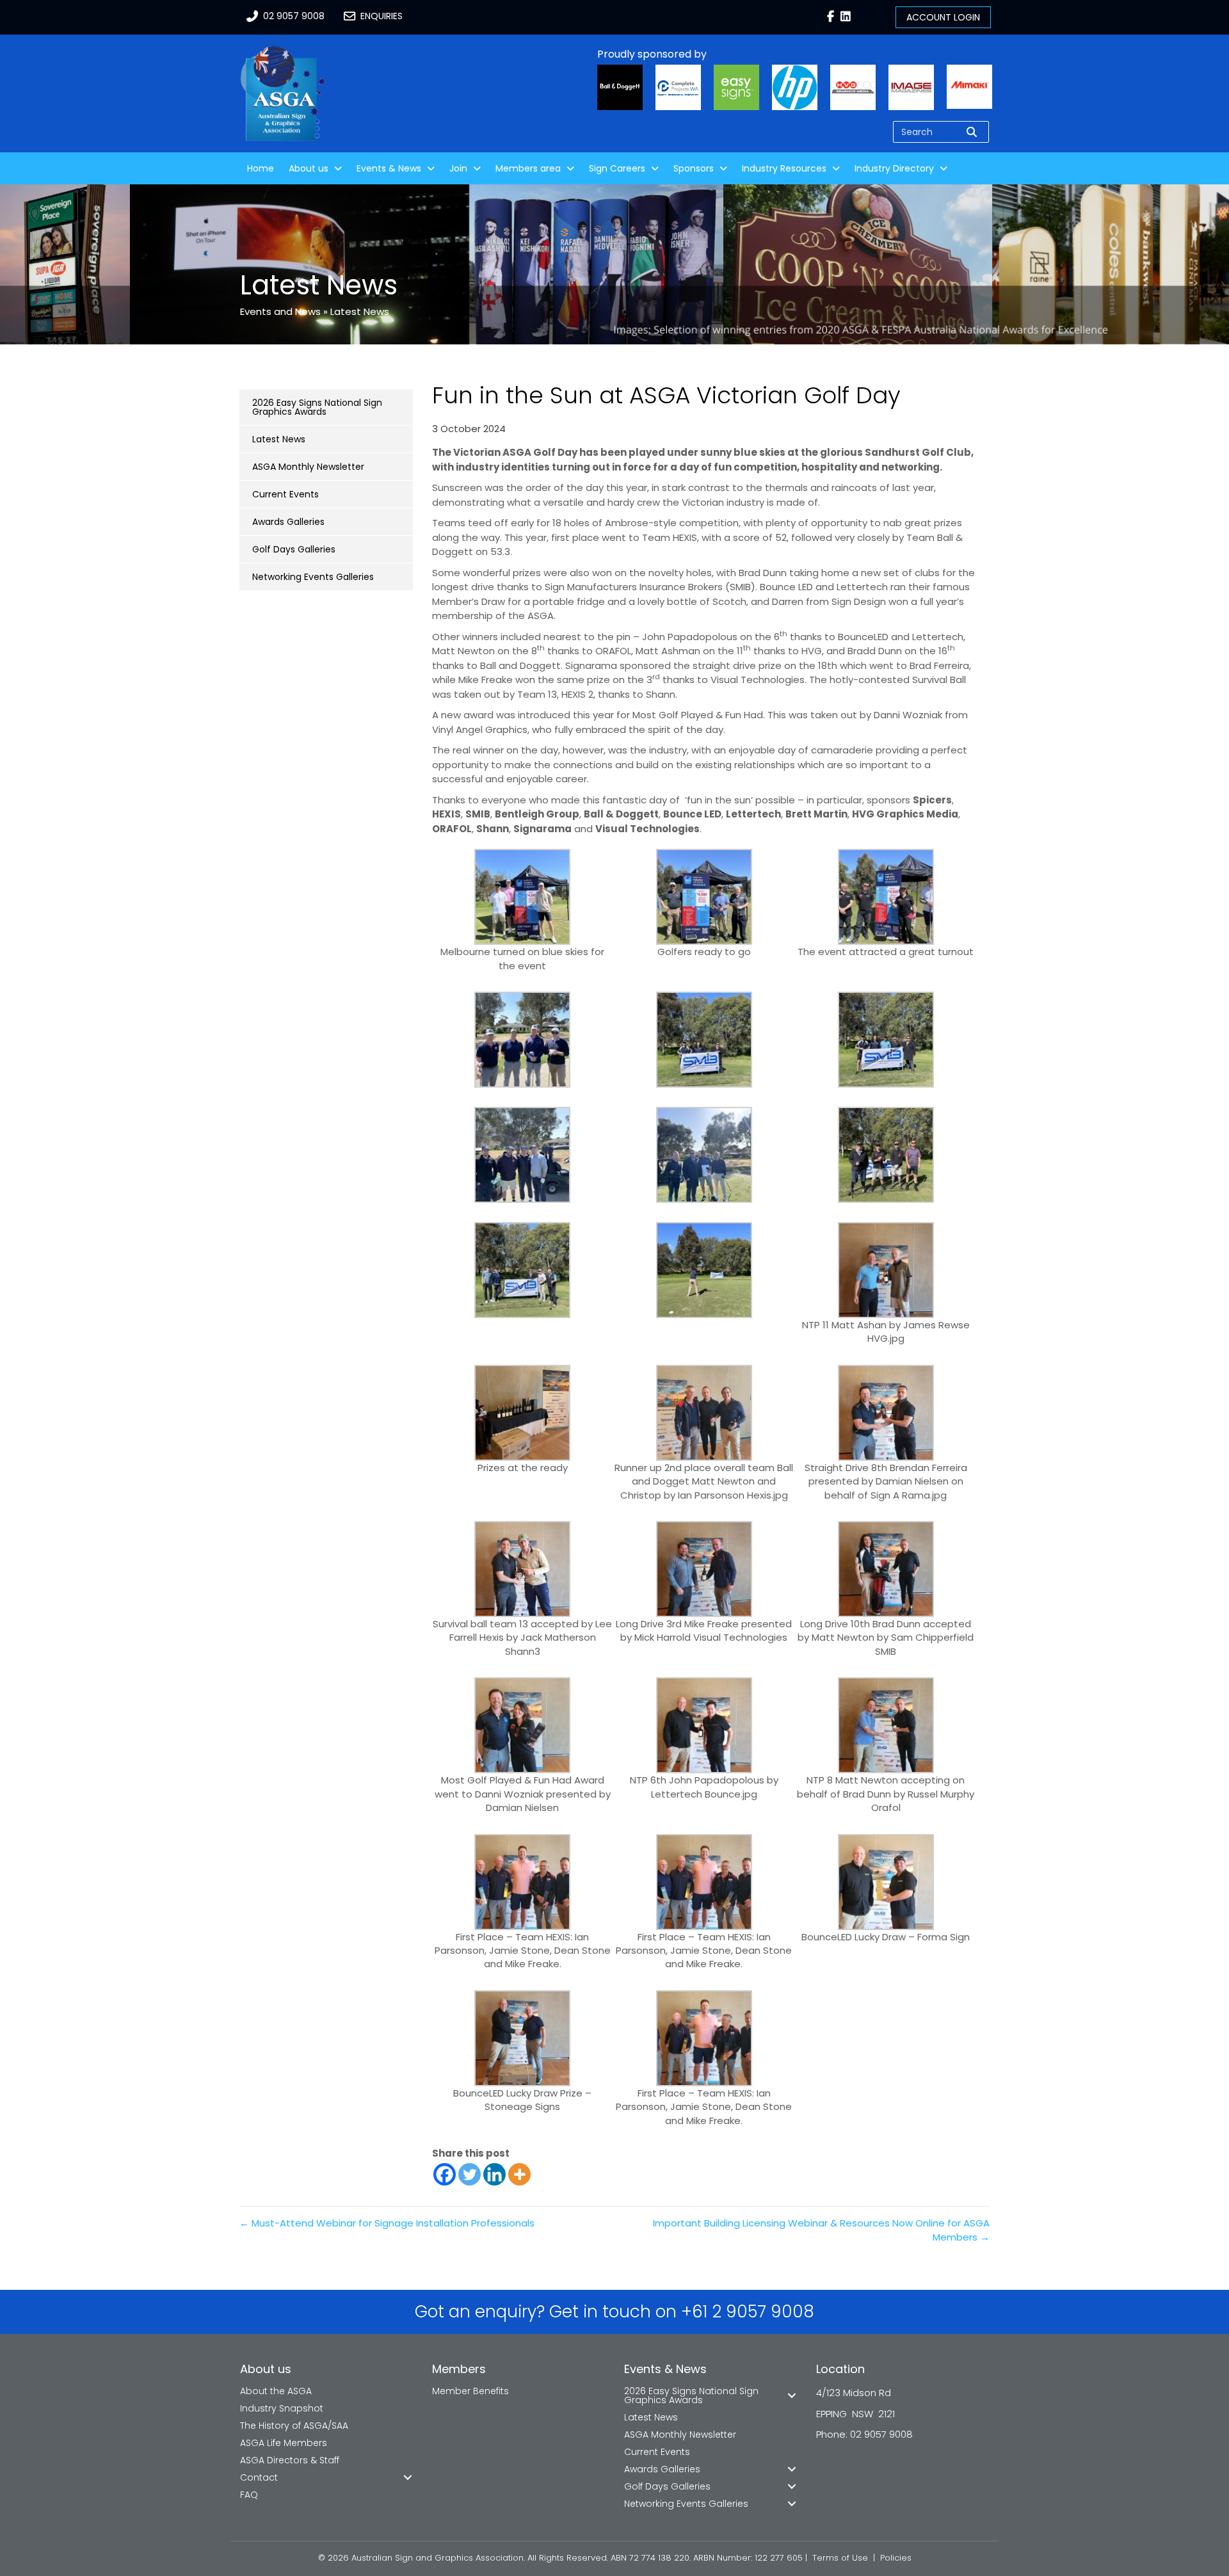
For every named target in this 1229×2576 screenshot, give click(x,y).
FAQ (249, 2495)
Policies (896, 2558)
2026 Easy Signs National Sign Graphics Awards (317, 407)
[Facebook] (445, 2174)
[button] (408, 2477)
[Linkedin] (494, 2174)
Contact (259, 2477)
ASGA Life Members (284, 2443)
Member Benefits (470, 2391)
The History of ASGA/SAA (294, 2426)
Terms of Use (840, 2558)
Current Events (285, 494)
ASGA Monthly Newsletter (308, 467)
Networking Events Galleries (313, 577)
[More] (519, 2174)
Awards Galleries (288, 522)
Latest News (360, 311)
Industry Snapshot (282, 2408)
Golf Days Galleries (294, 549)
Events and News (280, 311)
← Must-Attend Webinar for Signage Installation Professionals (387, 2223)
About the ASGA (276, 2391)
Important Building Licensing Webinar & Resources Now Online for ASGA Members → (821, 2230)
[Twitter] (470, 2174)
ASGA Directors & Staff (290, 2460)
